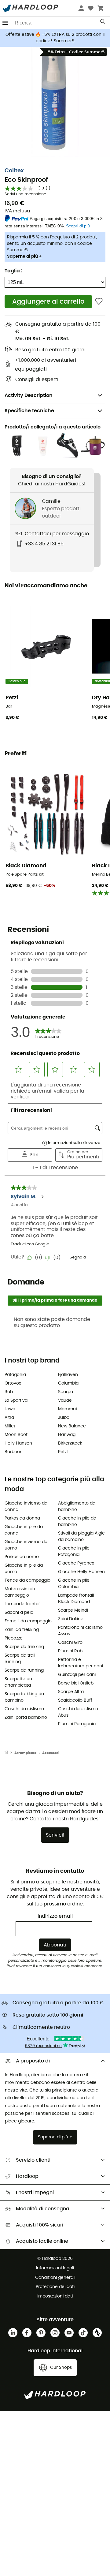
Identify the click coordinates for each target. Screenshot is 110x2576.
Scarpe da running (24, 1670)
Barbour (13, 1452)
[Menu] (5, 23)
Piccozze (14, 1638)
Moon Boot (16, 1435)
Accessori (51, 1753)
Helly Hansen (18, 1443)
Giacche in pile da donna (24, 1530)
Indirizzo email (55, 1916)
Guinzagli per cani (77, 1675)
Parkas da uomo (22, 1557)
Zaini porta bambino (26, 1718)
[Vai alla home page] (9, 1753)
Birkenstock (70, 1443)
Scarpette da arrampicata (18, 1682)
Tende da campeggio (28, 1580)
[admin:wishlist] (99, 302)
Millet (10, 1426)
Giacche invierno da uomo (26, 1545)
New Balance (72, 1426)
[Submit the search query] (103, 23)
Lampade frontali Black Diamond (76, 1599)
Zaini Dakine (71, 1619)
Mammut (68, 1409)
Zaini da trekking (22, 1630)
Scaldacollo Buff (75, 1700)
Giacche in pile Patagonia (74, 1552)
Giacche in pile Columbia (74, 1584)
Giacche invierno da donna (26, 1507)
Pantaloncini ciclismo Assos (80, 1631)
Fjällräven (68, 1375)
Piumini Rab (70, 1651)
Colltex (14, 171)
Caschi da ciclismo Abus (78, 1712)
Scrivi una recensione (25, 194)
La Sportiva (16, 1400)
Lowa (10, 1409)
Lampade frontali (22, 1604)
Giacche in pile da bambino (77, 1522)
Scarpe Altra (71, 1692)
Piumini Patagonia (77, 1724)
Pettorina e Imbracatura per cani (81, 1663)
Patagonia (15, 1375)
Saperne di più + (24, 256)
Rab (9, 1392)
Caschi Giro (70, 1643)
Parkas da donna (22, 1518)
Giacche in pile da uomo (24, 1569)
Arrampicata (25, 1753)
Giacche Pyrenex (76, 1563)
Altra (9, 1418)
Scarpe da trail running (20, 1659)
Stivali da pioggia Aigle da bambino (81, 1537)
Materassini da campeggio (20, 1592)
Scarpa (66, 1392)
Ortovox (13, 1383)
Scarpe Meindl (73, 1610)
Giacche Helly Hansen (81, 1572)
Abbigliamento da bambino (77, 1507)
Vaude (65, 1400)
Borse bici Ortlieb (76, 1683)
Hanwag (67, 1435)
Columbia (68, 1383)
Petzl (63, 1452)
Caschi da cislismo (24, 1709)
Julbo (64, 1418)
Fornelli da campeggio (28, 1621)
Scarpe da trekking (24, 1647)
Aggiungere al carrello (48, 302)
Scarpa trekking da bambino (24, 1697)
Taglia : (13, 271)
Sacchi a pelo (19, 1613)
